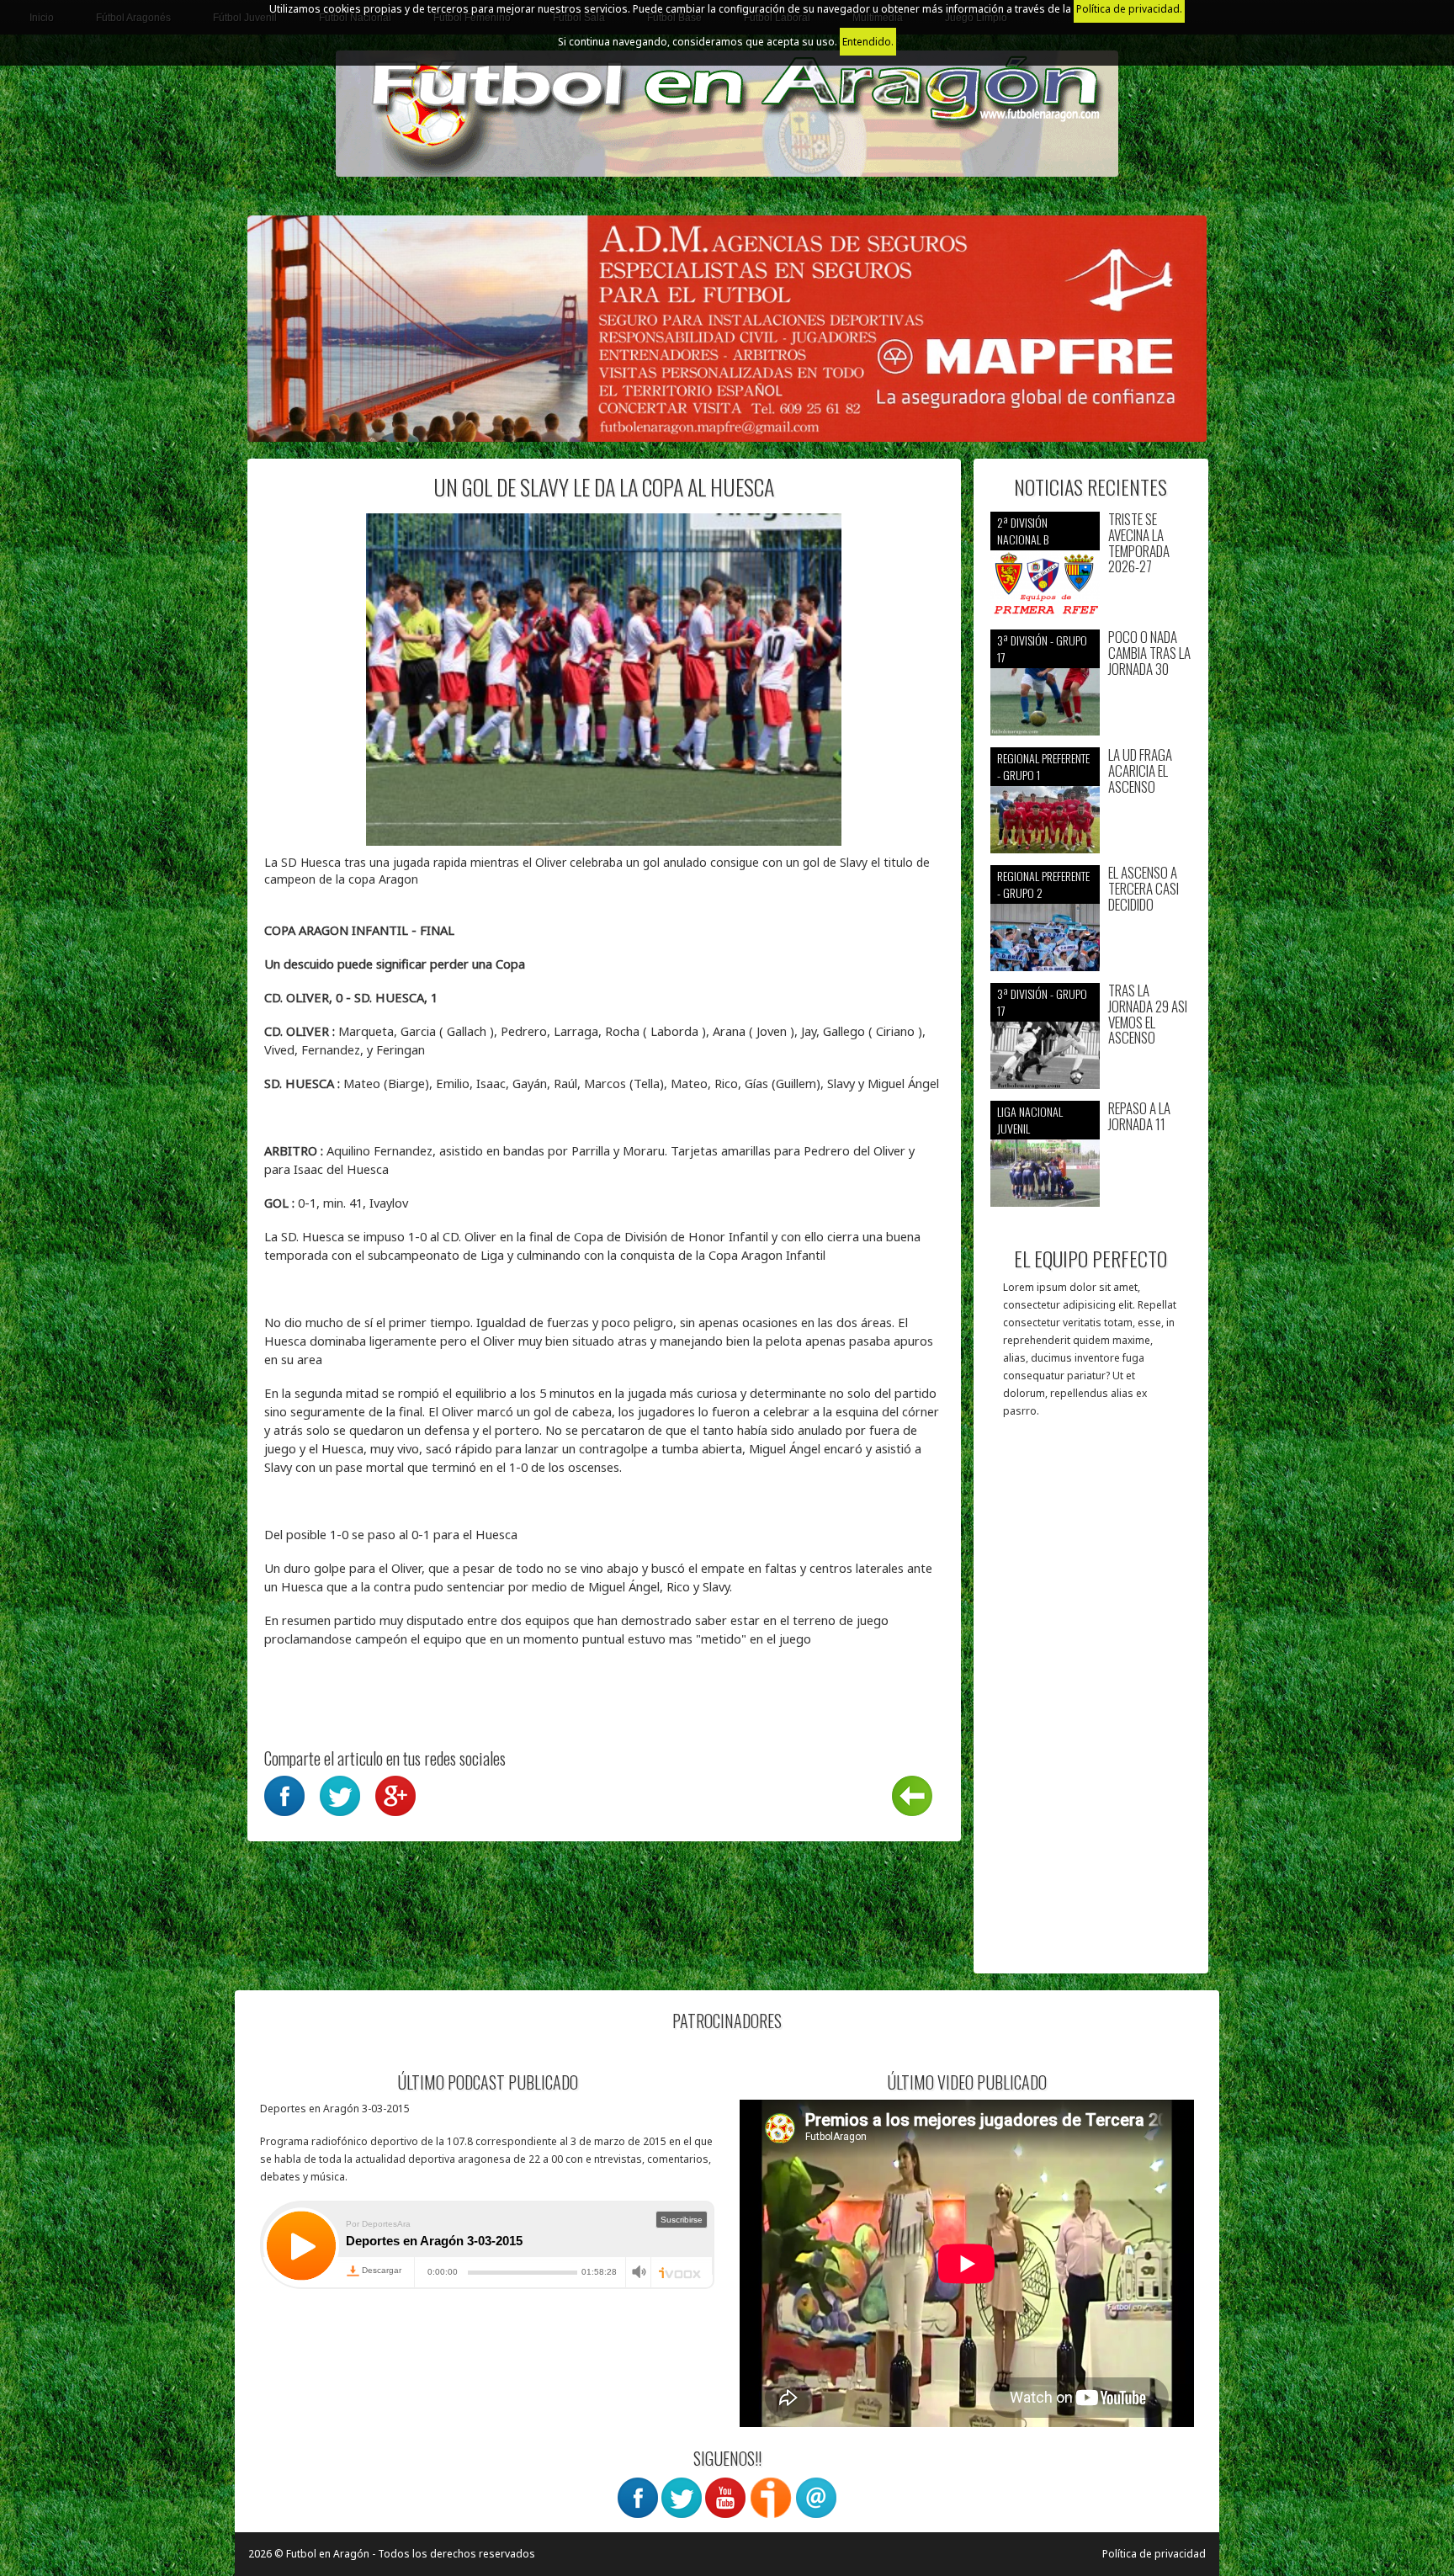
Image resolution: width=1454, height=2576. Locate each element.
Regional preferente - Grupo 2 (1043, 884)
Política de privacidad (1154, 2554)
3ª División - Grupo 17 (1042, 648)
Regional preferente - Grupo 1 (1043, 766)
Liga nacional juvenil (1030, 1120)
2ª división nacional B (1023, 531)
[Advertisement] (1091, 1704)
